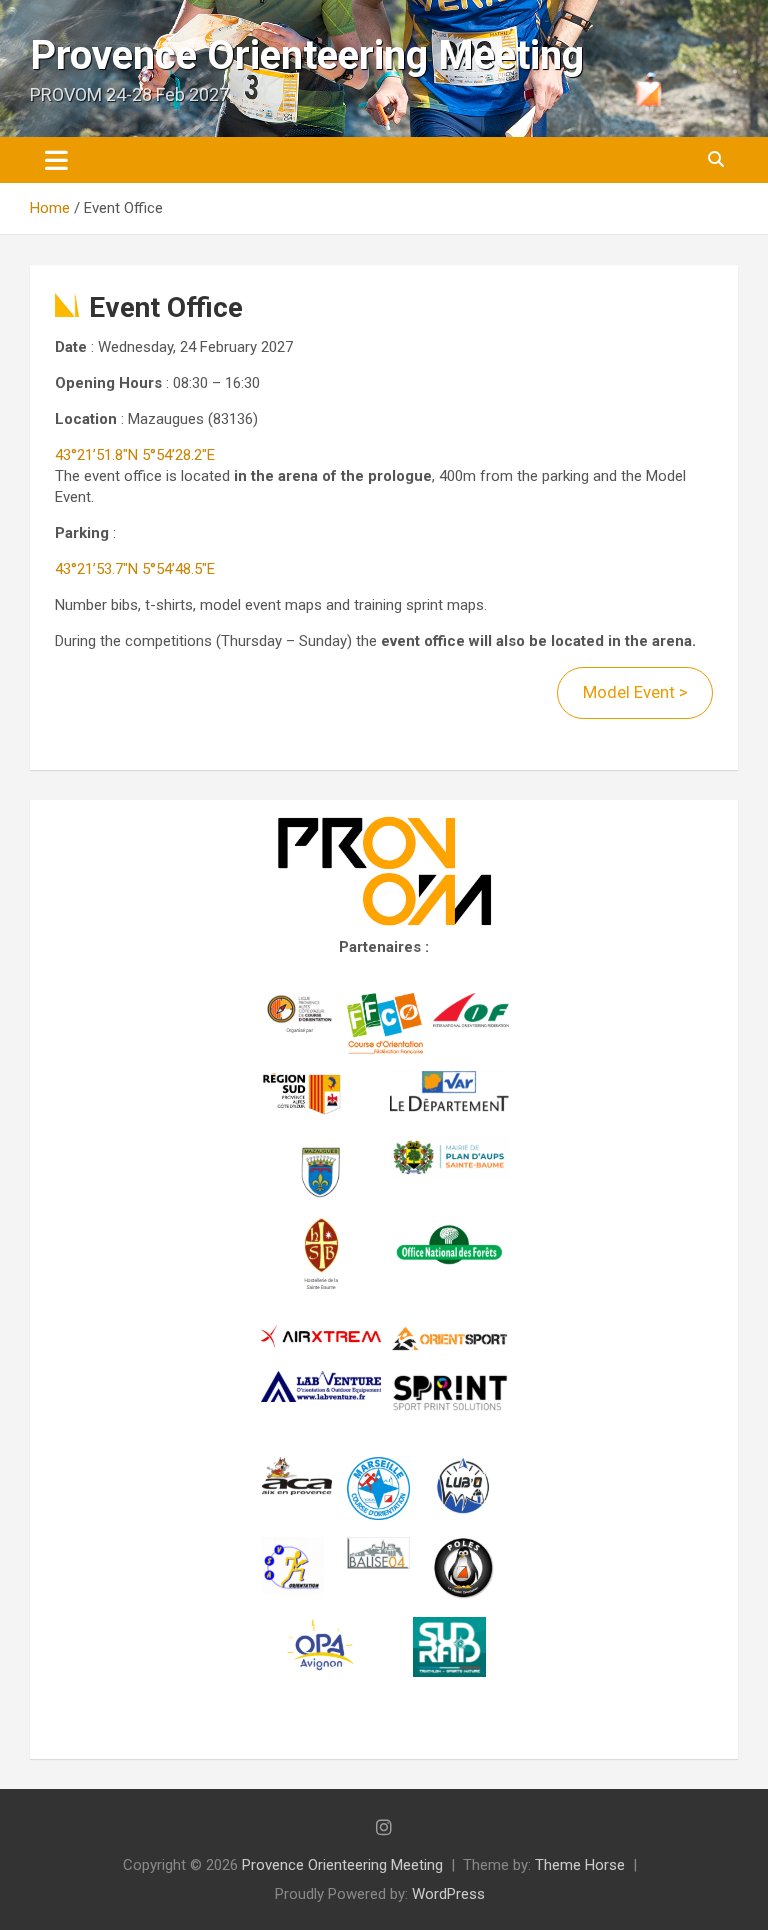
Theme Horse (580, 1865)
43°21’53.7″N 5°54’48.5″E (135, 569)
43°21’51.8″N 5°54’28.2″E (135, 455)
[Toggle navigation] (56, 160)
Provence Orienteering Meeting (307, 55)
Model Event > (635, 692)
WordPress (448, 1894)
